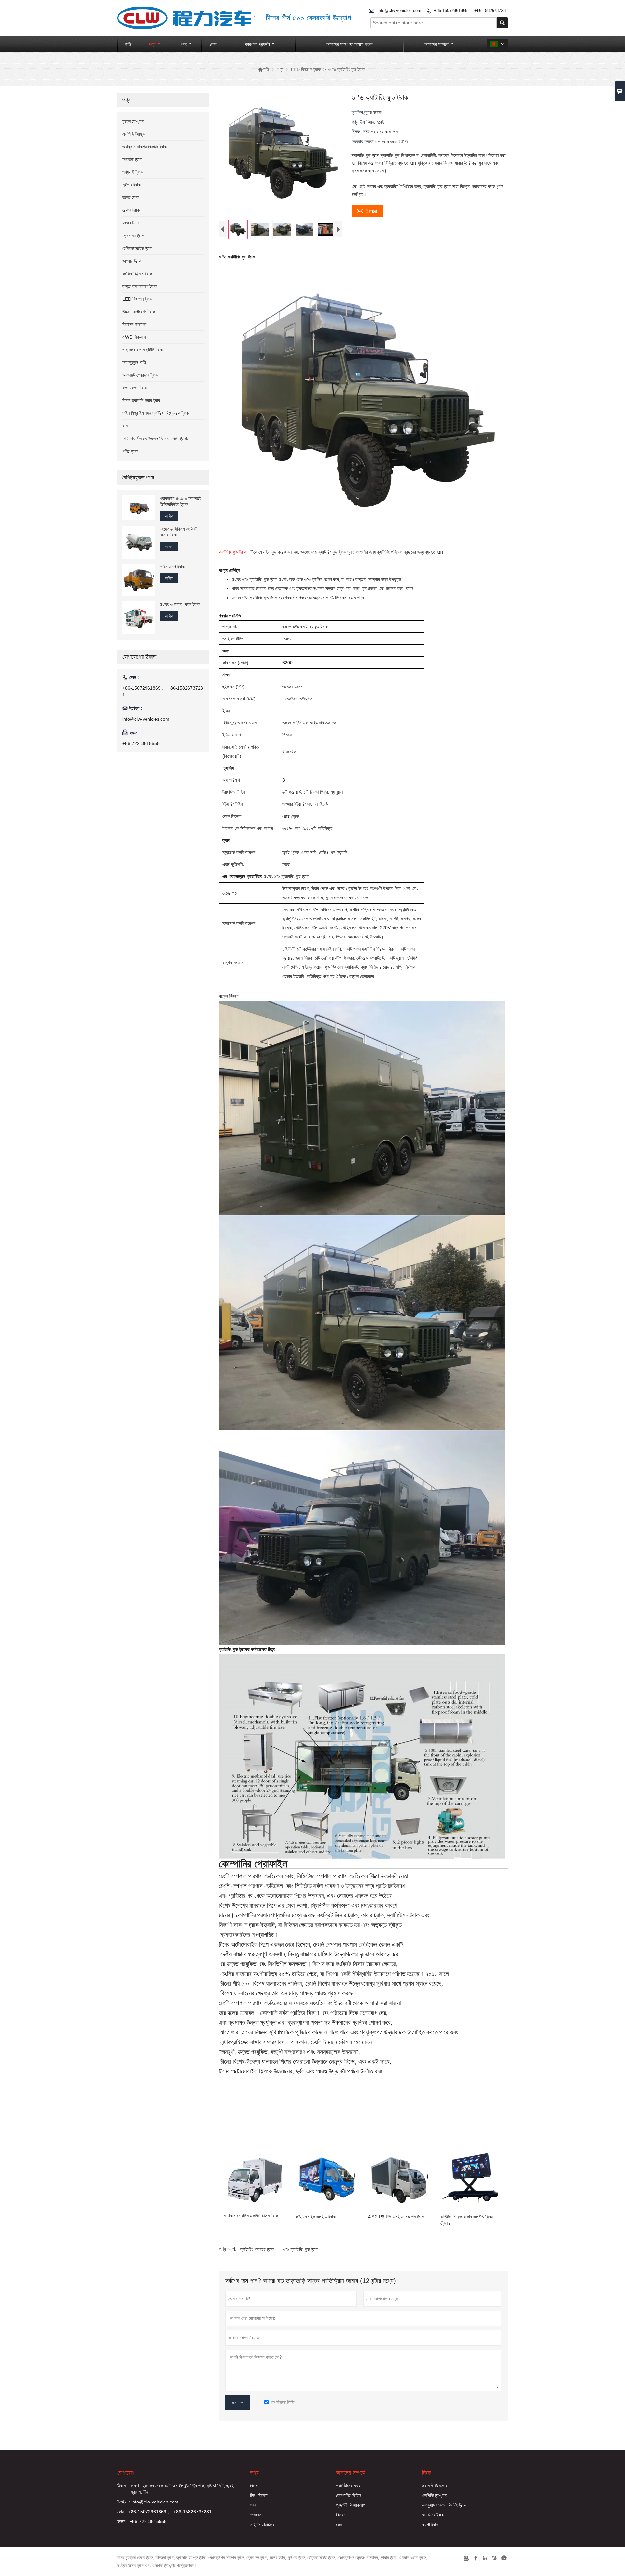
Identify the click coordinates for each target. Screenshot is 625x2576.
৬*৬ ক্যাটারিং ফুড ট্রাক (301, 2249)
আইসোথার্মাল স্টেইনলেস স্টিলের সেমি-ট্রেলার (156, 438)
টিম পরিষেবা (259, 2495)
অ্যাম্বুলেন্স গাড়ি (134, 362)
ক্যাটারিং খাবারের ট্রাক (257, 2249)
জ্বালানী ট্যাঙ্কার (435, 2486)
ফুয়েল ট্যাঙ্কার (133, 121)
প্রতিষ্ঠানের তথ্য (348, 2486)
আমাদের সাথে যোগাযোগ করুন (350, 44)
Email (368, 210)
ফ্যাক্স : (123, 2521)
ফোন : (122, 2512)
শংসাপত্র (257, 2515)
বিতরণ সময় (361, 132)
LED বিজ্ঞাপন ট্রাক (306, 69)
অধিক (169, 516)
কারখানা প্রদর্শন (257, 44)
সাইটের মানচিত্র (262, 2525)
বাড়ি (128, 44)
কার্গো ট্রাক (430, 2525)
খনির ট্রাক (130, 451)
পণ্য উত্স (359, 122)
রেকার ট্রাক (131, 210)
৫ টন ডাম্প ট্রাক (172, 567)
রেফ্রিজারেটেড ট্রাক (137, 248)
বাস (125, 426)
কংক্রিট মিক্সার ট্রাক (137, 274)
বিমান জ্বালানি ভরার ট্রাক (141, 400)
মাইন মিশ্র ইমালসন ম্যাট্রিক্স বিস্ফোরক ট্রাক (156, 413)
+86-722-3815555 (141, 743)
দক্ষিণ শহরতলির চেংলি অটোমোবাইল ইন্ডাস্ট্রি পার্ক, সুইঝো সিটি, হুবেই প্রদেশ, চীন (182, 2489)
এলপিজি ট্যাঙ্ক (134, 134)
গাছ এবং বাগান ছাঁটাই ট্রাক (143, 350)
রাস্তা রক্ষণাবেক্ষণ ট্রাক (140, 286)
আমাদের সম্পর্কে (437, 44)
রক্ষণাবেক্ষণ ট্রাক (135, 388)
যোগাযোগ (126, 2473)
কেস (213, 44)
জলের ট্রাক (131, 197)
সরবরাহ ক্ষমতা (363, 141)
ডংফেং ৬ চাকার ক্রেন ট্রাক (180, 604)
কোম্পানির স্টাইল (348, 2495)
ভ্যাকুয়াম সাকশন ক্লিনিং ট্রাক (145, 147)
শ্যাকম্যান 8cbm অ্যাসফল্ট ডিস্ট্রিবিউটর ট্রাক (181, 501)
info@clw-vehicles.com (399, 11)
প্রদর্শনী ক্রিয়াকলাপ (351, 2505)
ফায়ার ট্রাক (131, 223)
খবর (184, 44)
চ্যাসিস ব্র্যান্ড (362, 112)
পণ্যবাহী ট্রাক (133, 172)
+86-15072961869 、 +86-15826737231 (471, 11)
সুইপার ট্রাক (132, 185)
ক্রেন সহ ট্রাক (133, 236)
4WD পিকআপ (134, 337)
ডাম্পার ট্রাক (132, 261)
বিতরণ (255, 2486)
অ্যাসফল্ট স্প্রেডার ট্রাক (140, 375)
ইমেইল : (124, 2502)
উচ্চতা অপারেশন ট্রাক (139, 312)
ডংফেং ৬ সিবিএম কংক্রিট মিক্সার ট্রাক (179, 532)
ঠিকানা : (123, 2486)
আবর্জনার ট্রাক (433, 2515)
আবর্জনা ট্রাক (132, 159)
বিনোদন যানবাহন (134, 324)
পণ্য (152, 44)
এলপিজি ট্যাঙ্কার (435, 2495)
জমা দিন (238, 2403)
